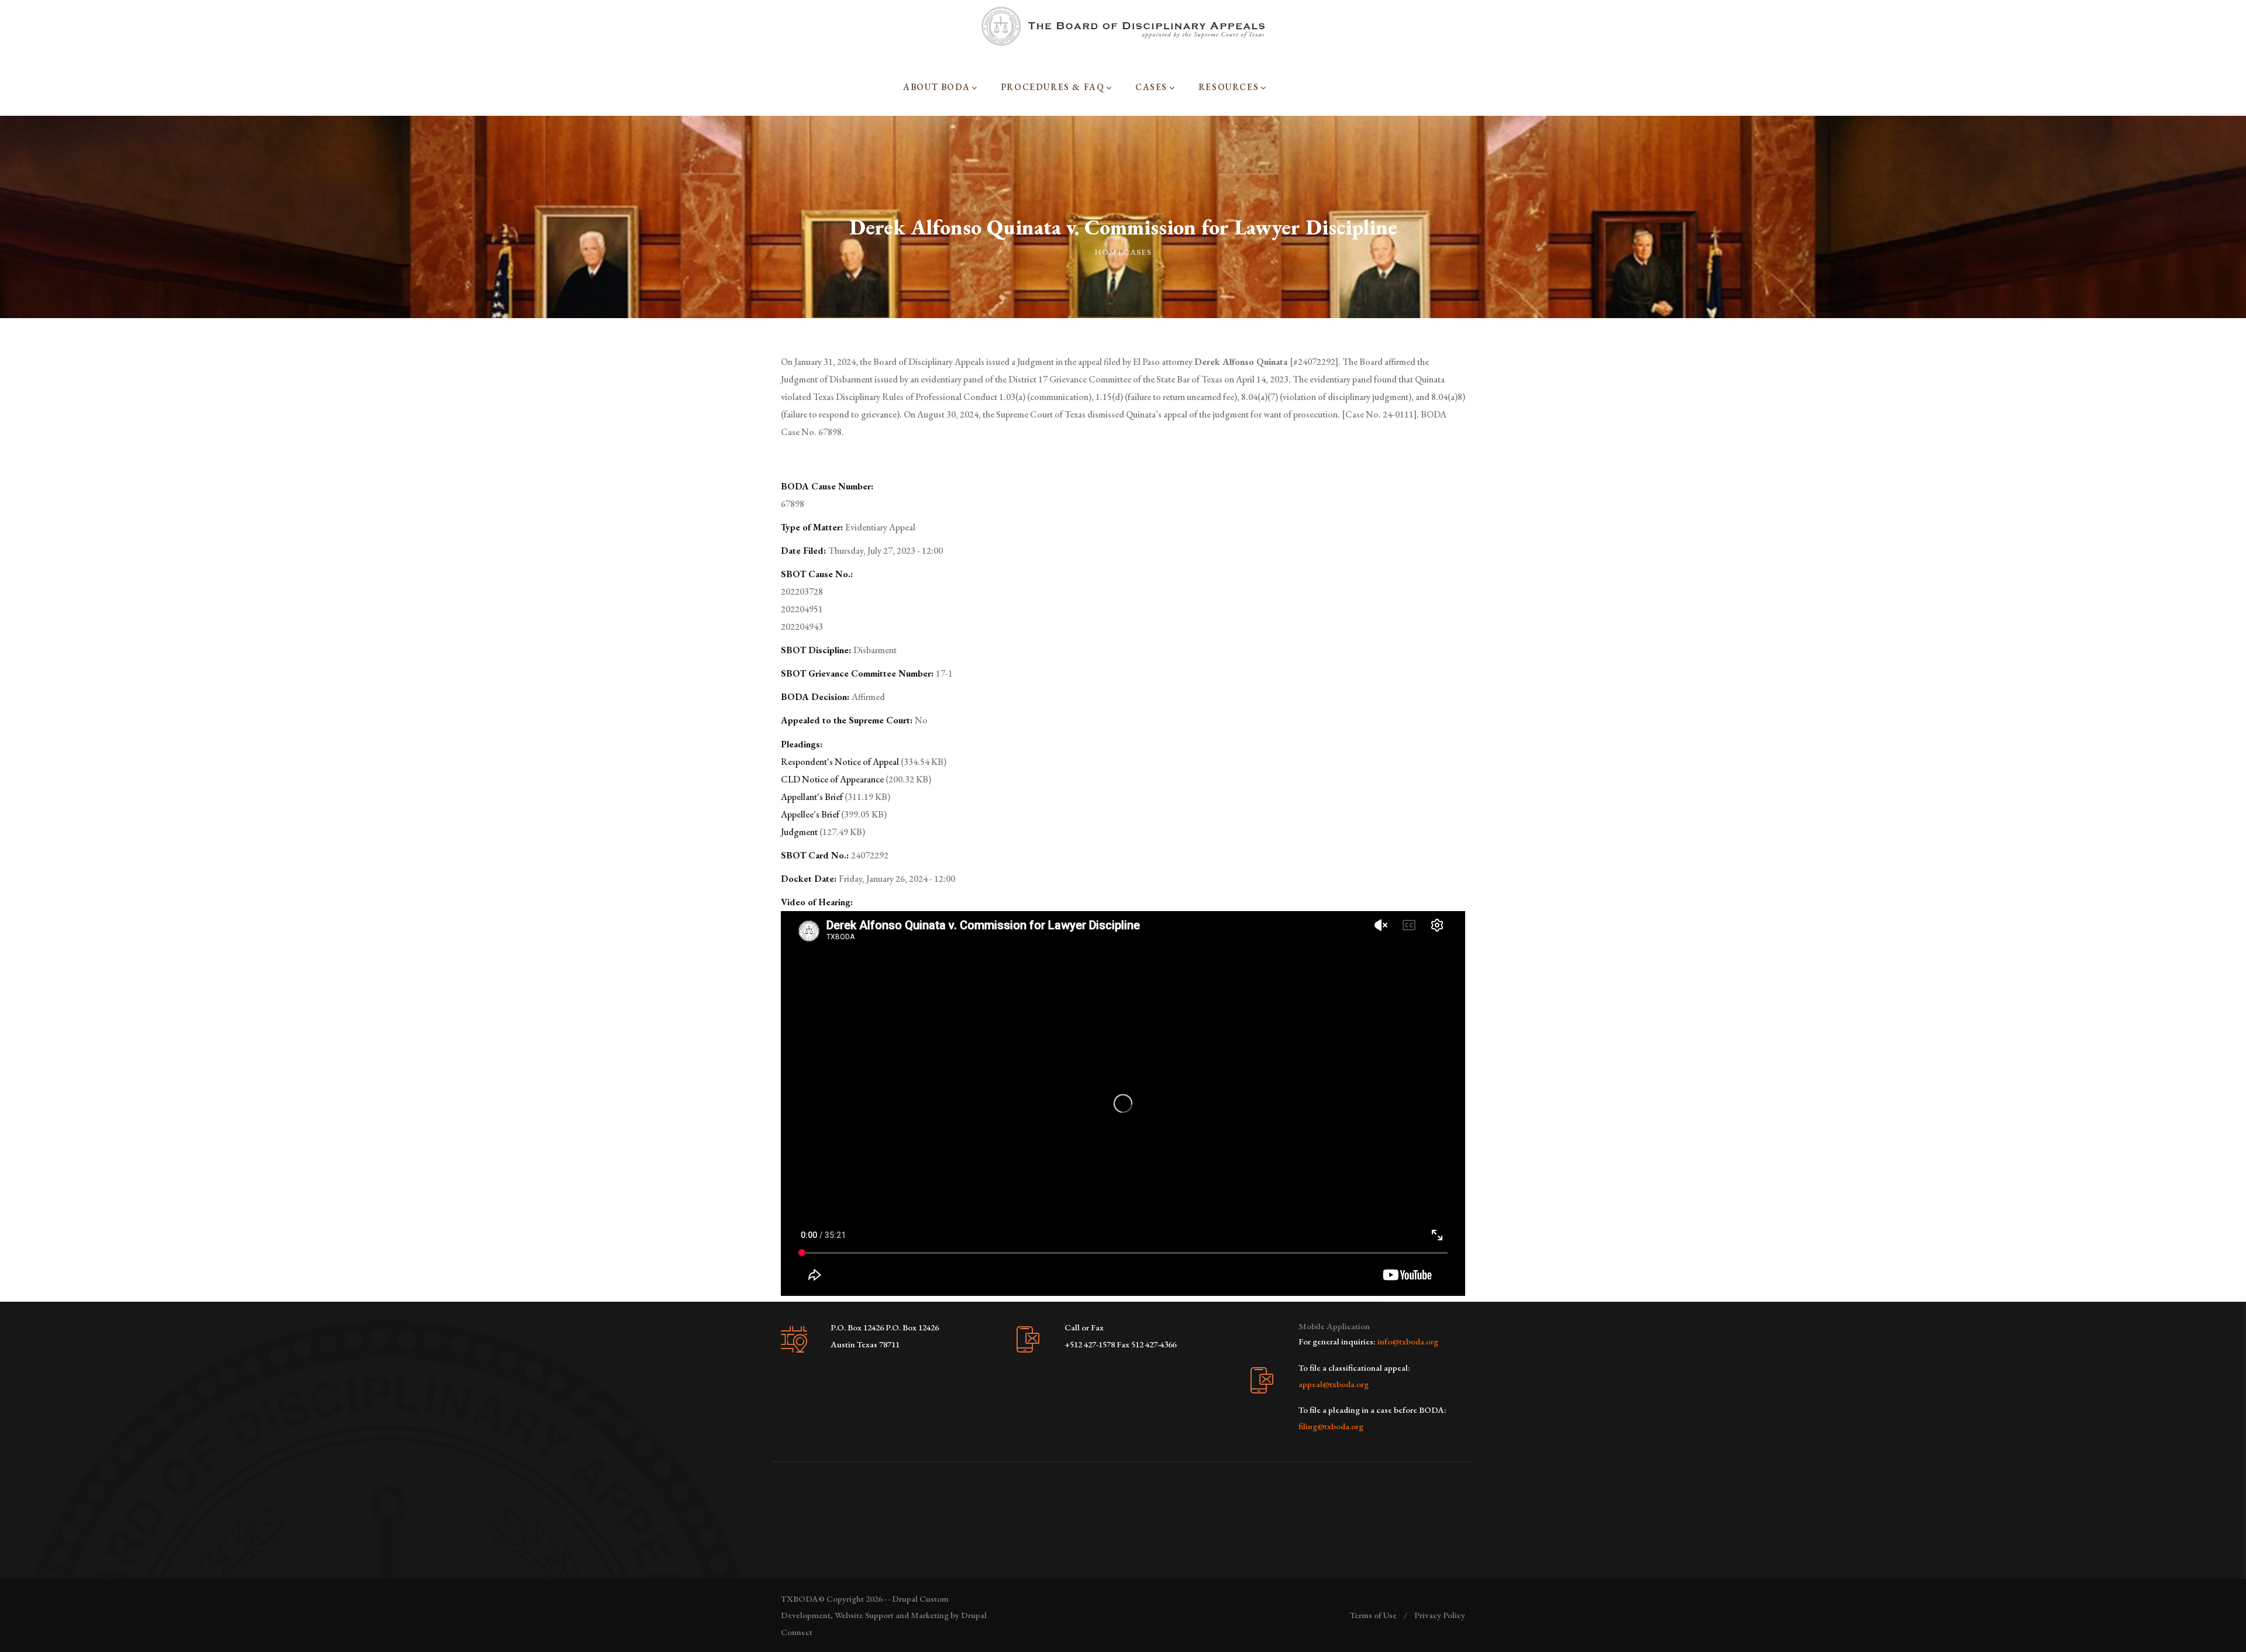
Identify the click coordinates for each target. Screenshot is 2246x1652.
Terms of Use (1373, 1615)
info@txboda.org (1408, 1341)
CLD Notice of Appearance (832, 779)
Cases (1137, 252)
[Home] (1123, 26)
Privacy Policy (1440, 1615)
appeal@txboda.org (1334, 1384)
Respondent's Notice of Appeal (840, 762)
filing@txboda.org (1331, 1426)
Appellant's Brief (812, 797)
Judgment (800, 832)
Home (1109, 252)
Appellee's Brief (810, 814)
